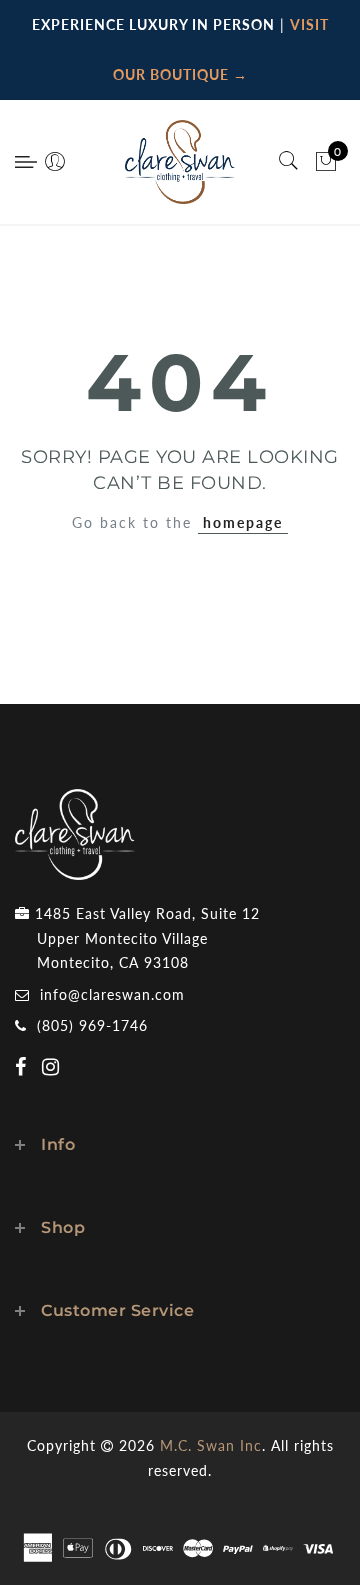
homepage (243, 522)
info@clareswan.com (112, 994)
